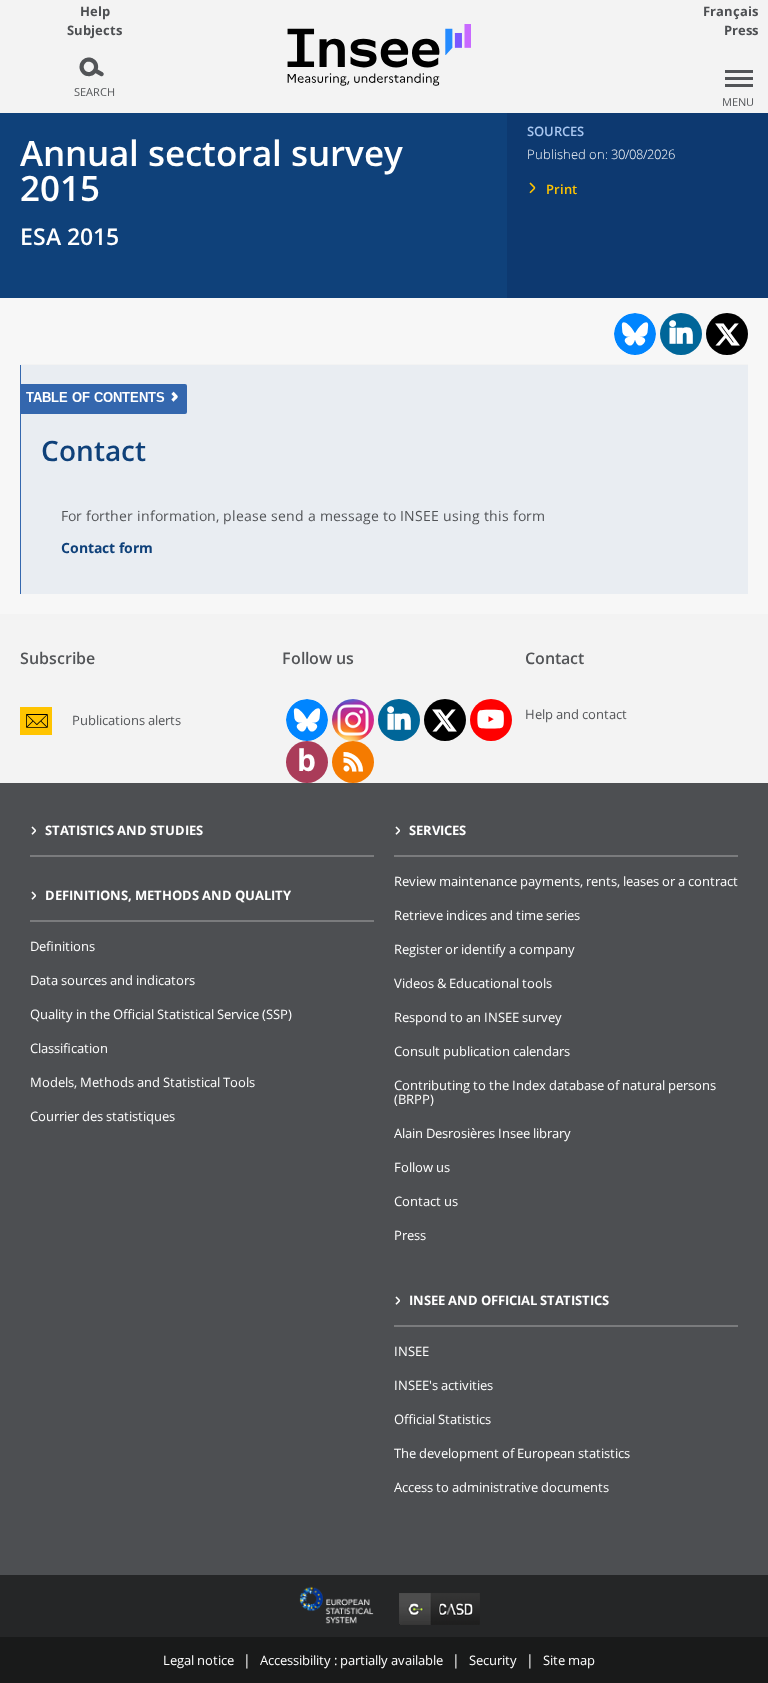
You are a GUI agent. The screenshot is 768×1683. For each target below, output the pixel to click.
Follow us (422, 1167)
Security (493, 1660)
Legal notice (198, 1660)
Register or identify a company (484, 949)
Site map (569, 1660)
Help (95, 11)
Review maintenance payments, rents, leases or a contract (566, 881)
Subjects (94, 30)
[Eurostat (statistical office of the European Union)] (338, 1624)
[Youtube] (490, 720)
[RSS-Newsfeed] (353, 762)
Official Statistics (442, 1419)
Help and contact (576, 714)
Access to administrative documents (501, 1487)
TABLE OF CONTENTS (95, 397)
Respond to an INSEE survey (478, 1017)
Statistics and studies (124, 830)
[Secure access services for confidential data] (439, 1624)
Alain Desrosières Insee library (482, 1133)
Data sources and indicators (112, 980)
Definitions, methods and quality (168, 895)
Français (730, 11)
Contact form (107, 547)
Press (741, 30)
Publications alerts (126, 720)
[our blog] (306, 762)
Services (437, 830)
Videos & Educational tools (473, 983)
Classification (69, 1048)
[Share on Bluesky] (633, 334)
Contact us (426, 1201)
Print (561, 189)
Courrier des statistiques (102, 1116)
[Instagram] (351, 720)
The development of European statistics (512, 1453)
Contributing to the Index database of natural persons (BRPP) (555, 1092)
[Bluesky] (305, 720)
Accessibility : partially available (351, 1660)
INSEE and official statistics (509, 1300)
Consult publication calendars (482, 1051)
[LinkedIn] (399, 720)
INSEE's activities (443, 1385)
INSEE (411, 1351)
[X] (444, 720)
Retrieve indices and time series (487, 915)
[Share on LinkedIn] (681, 334)
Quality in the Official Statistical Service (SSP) (161, 1014)
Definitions (62, 946)
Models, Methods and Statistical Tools (142, 1082)
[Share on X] (727, 334)
